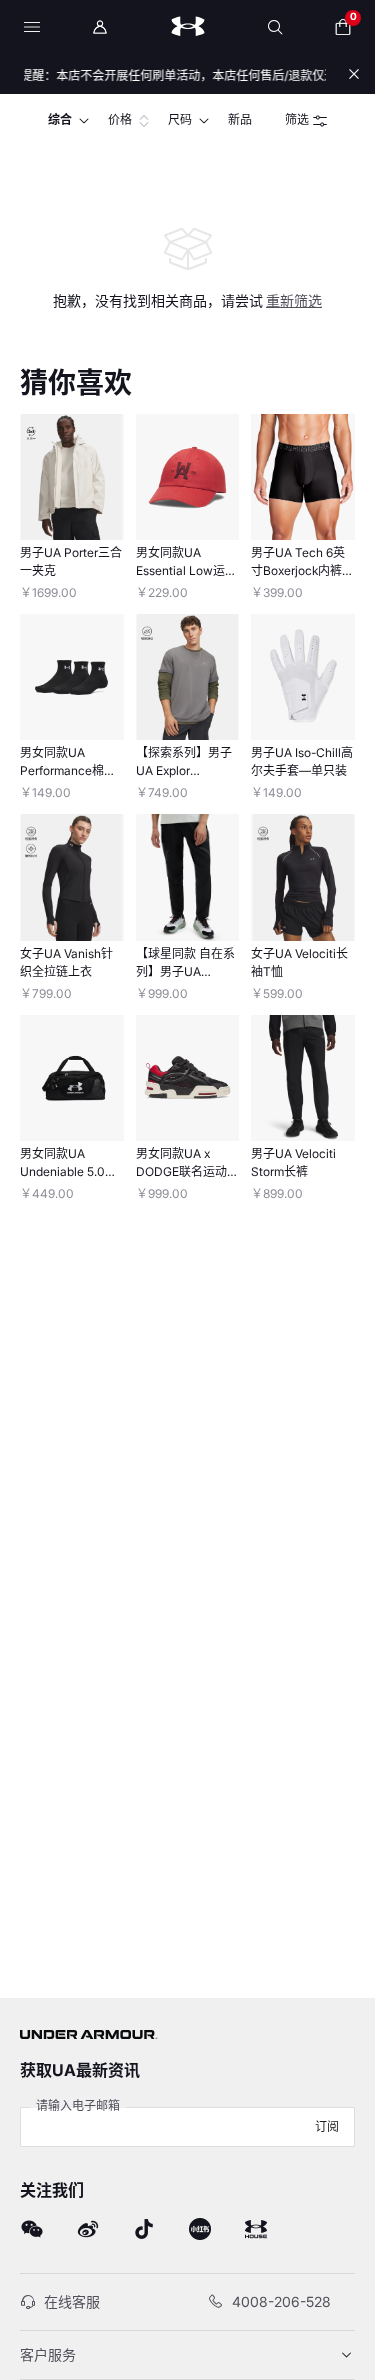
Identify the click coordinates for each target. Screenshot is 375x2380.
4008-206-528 (281, 2301)
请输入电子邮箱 (78, 2105)
